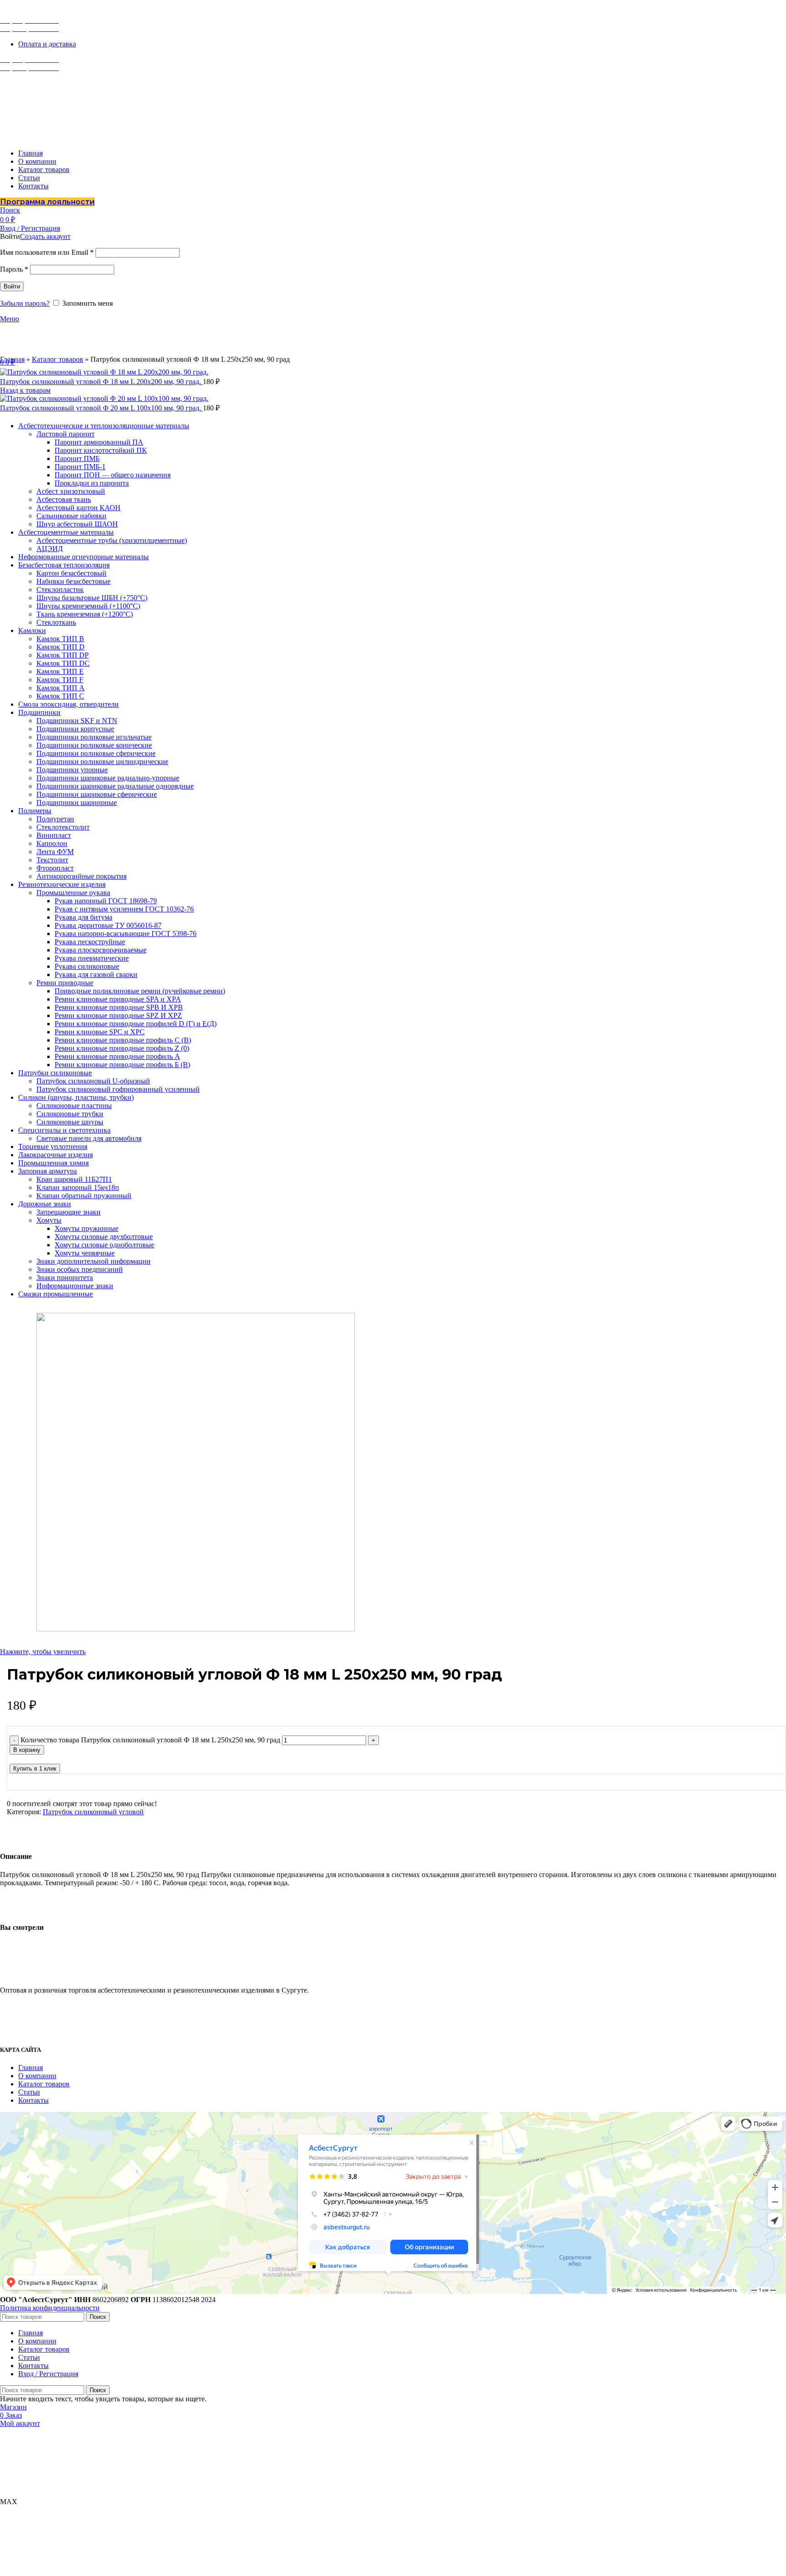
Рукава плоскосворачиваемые (101, 950)
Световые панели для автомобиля (89, 1138)
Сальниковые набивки (71, 516)
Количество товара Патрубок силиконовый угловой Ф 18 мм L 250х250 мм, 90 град (150, 1740)
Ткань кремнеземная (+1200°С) (85, 614)
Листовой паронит (65, 434)
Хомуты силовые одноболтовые (104, 1245)
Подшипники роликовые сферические (96, 753)
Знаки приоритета (65, 1278)
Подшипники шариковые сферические (97, 794)
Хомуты (49, 1220)
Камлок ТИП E (60, 671)
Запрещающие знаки (68, 1212)
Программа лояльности (47, 202)
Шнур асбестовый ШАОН (77, 524)
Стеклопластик (60, 590)
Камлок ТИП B (60, 639)
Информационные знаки (75, 1286)
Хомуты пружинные (86, 1228)
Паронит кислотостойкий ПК (101, 450)
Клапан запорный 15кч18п (78, 1187)
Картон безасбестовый (71, 573)
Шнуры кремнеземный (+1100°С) (88, 606)
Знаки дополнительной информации (93, 1261)
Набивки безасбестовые (73, 581)
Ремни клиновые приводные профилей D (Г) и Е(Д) (136, 1024)
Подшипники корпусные (75, 729)
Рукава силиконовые (87, 966)
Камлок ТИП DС (63, 663)
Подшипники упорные (72, 770)
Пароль (14, 269)
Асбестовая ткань (64, 499)
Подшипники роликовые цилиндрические (102, 762)
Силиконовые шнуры (70, 1122)
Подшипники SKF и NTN (77, 721)
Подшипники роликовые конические (94, 745)
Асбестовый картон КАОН (78, 508)
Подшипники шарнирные (77, 802)
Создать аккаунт (45, 236)
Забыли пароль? (25, 303)
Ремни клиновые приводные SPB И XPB (119, 1007)
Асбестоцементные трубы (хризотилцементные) (112, 540)
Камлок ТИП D (60, 647)
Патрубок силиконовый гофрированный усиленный (118, 1089)
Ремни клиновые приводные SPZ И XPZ (118, 1015)
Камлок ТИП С (60, 696)
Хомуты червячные (85, 1253)
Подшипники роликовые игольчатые (94, 737)
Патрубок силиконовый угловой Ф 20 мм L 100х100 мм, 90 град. (101, 408)
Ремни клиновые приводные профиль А (117, 1056)
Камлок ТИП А (60, 688)
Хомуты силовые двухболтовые (104, 1237)
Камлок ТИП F (60, 680)
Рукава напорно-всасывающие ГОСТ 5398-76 (126, 934)
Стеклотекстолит (63, 827)
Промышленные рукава (73, 893)
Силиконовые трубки (70, 1114)
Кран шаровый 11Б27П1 (74, 1179)
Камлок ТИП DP (63, 655)
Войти (12, 286)
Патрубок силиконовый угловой (93, 1812)
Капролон (52, 843)
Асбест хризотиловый (71, 491)
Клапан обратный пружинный (84, 1196)
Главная (12, 359)
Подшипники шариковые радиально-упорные (108, 778)
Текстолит (52, 860)
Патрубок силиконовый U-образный (93, 1081)
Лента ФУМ (55, 852)
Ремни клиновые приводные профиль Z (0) (122, 1048)
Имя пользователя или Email (47, 252)
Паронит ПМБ (77, 458)
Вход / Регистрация (48, 2374)
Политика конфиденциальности (50, 2308)
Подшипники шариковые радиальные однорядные (115, 786)
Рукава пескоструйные (90, 942)
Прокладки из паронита (92, 483)
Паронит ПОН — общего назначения (113, 475)
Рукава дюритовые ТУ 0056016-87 (108, 925)
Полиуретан (55, 819)
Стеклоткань (56, 622)
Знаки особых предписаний (80, 1269)
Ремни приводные (65, 983)
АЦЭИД (50, 549)
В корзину (27, 1750)
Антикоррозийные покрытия (81, 876)
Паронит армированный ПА (99, 442)
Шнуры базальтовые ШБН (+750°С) (92, 598)
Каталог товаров (58, 359)
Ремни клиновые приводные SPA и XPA (118, 999)
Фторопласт (55, 868)
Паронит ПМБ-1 (80, 467)
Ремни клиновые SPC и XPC (100, 1032)
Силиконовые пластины (74, 1106)
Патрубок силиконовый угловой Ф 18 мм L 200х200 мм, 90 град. (101, 382)
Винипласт (54, 835)
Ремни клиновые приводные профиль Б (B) (122, 1065)
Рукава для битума (83, 917)
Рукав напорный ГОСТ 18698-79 (106, 901)
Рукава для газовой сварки (96, 974)
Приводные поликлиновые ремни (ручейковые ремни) (140, 991)
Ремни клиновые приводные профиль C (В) (123, 1040)
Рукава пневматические (92, 958)
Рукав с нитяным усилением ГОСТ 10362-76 (124, 909)
